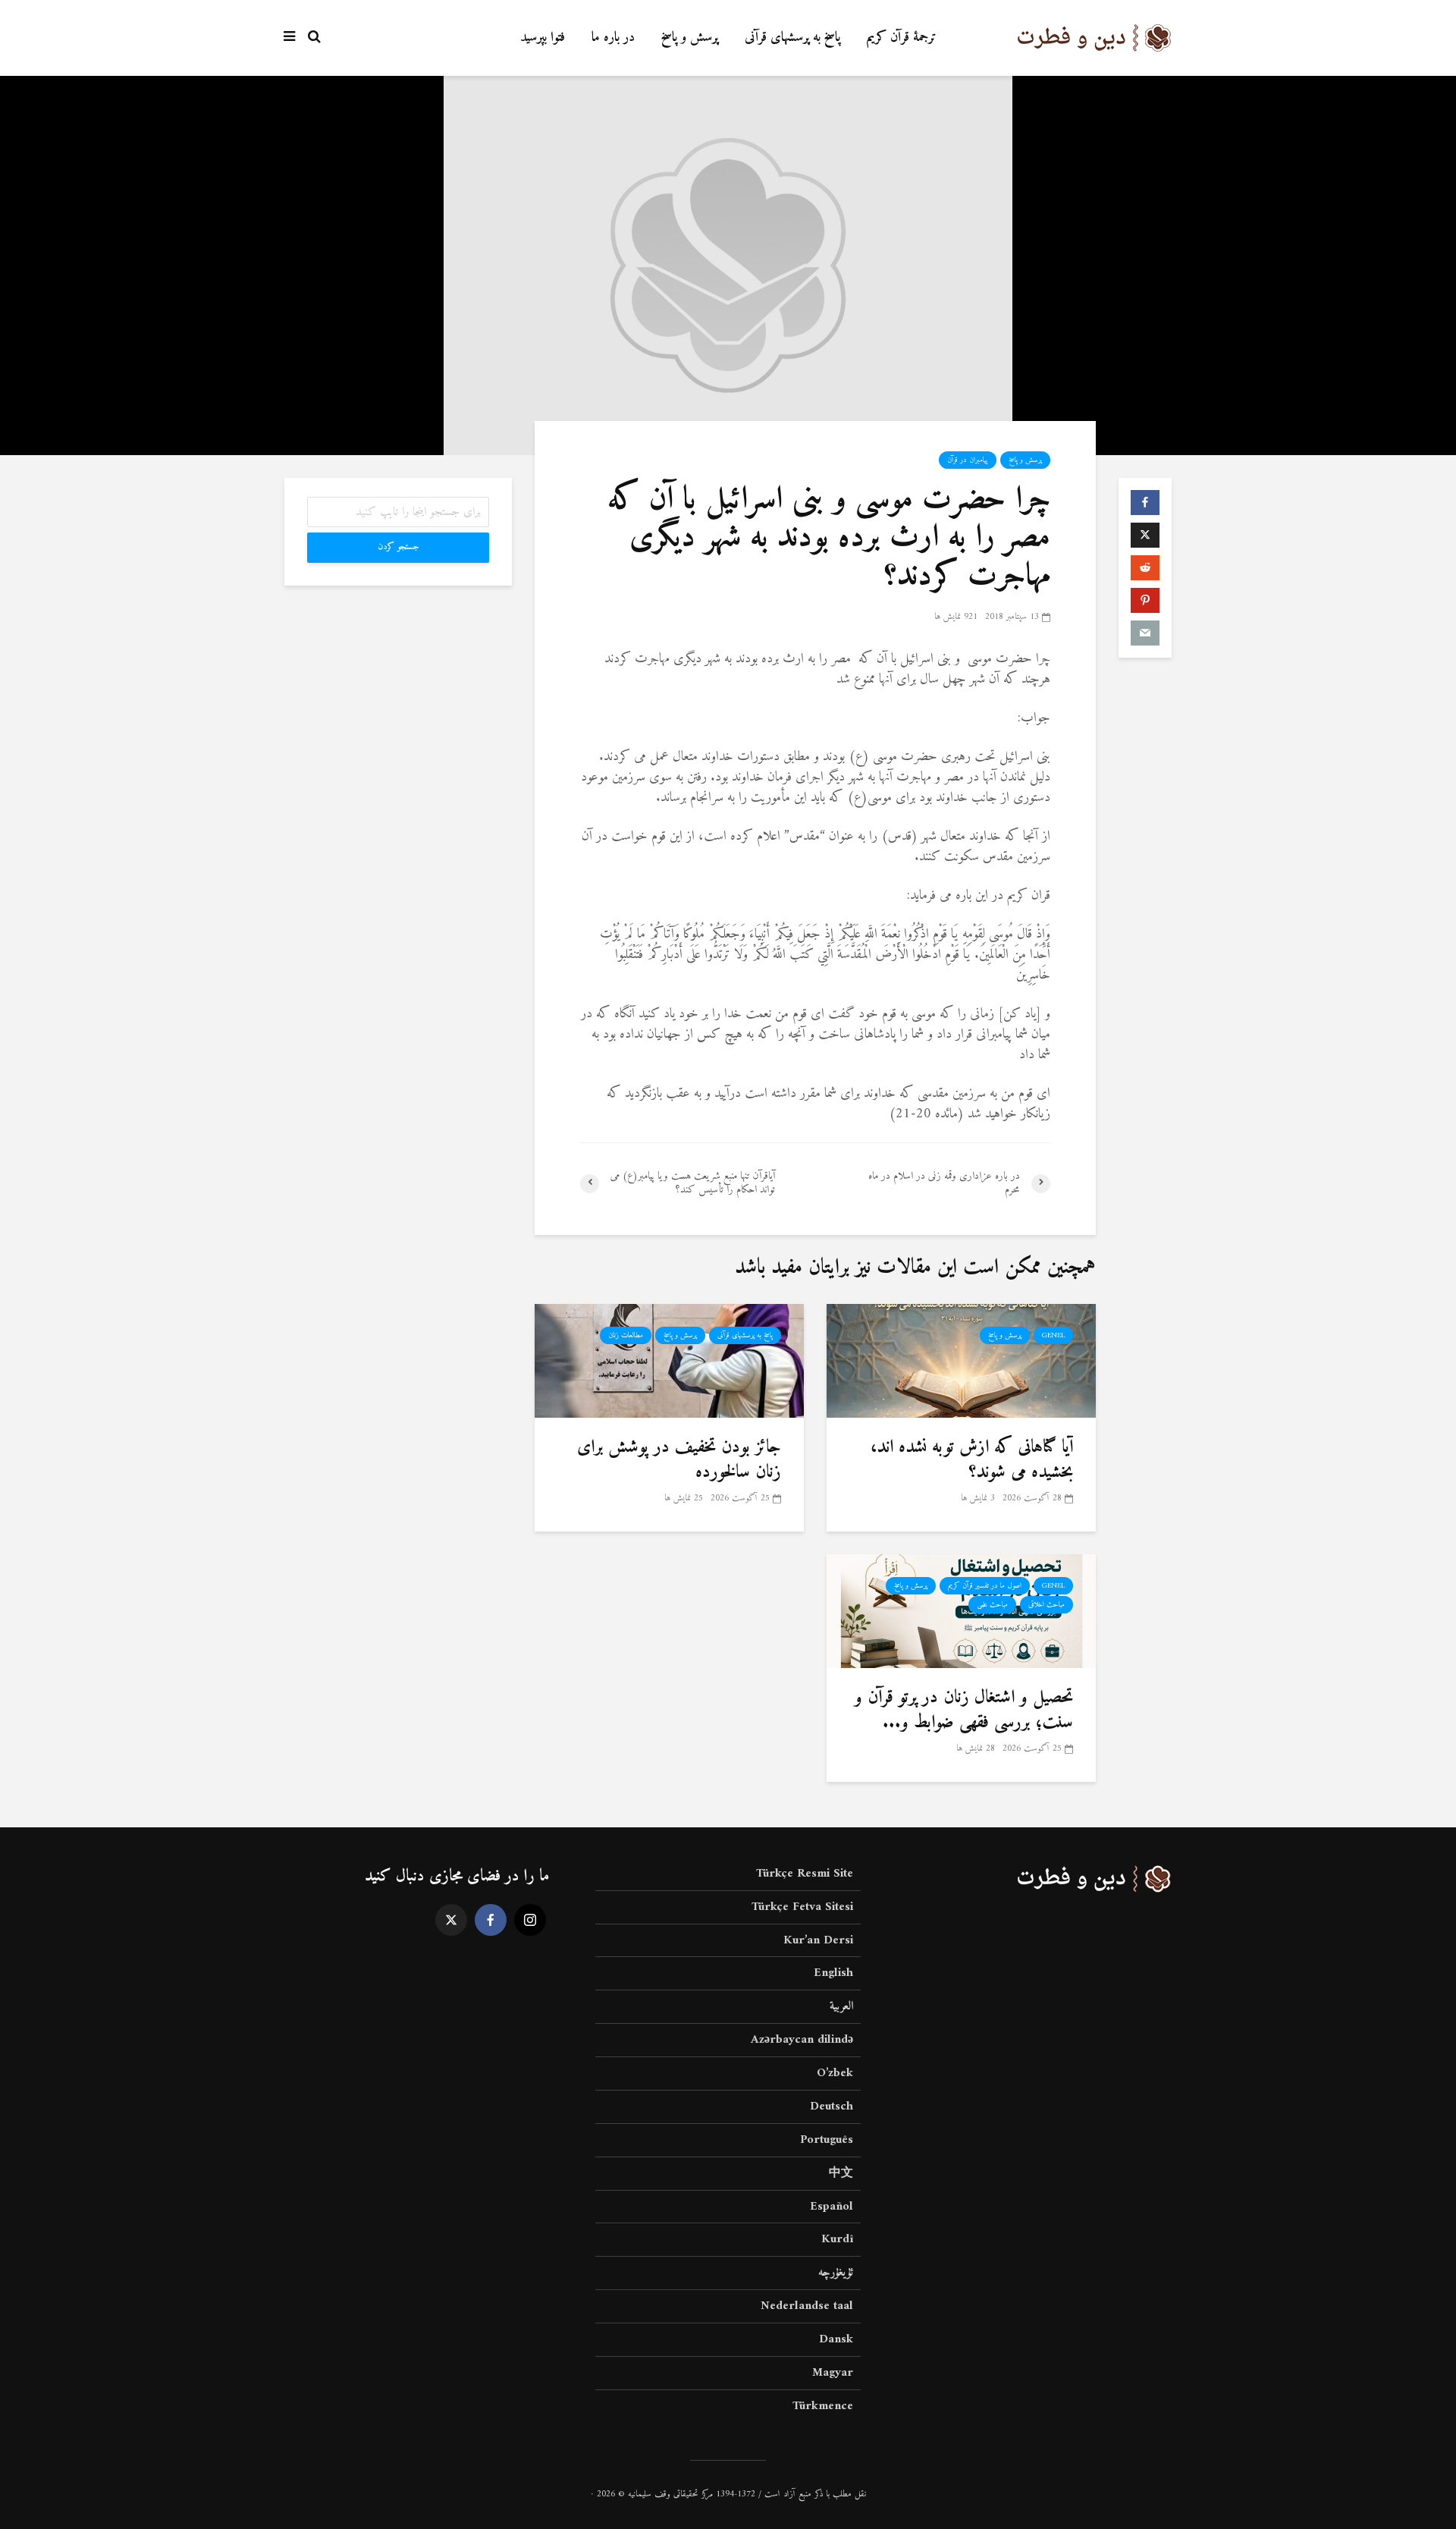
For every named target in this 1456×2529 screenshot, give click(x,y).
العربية (841, 2006)
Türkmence (823, 2406)
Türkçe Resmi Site (805, 1875)
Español (832, 2207)
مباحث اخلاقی (1046, 1605)
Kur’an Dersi (818, 1940)
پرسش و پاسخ (690, 38)
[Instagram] (530, 1920)
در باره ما (613, 38)
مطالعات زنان (626, 1335)
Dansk (836, 2339)
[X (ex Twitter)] (451, 1920)
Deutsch (832, 2106)
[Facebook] (491, 1920)
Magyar (833, 2373)
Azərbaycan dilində (802, 2040)
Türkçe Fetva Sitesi (802, 1907)
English (833, 1973)
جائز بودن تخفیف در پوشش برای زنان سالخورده (679, 1460)
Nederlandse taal (807, 2306)
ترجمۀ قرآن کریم (902, 38)
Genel (1053, 1335)
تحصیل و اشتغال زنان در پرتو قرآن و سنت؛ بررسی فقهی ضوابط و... (964, 1710)
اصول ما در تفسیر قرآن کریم (985, 1586)
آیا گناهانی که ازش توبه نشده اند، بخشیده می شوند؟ (972, 1460)
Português (827, 2140)
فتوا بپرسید (543, 38)
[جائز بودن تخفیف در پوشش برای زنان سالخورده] (669, 1360)
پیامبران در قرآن (968, 460)
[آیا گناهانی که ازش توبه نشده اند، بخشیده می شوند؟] (961, 1360)
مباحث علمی (992, 1605)
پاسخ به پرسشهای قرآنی (792, 38)
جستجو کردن (399, 547)
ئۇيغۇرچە (836, 2273)
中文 (841, 2173)
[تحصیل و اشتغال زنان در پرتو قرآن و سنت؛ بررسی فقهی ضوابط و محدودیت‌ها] (961, 1611)
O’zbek (835, 2073)
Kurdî (837, 2239)
